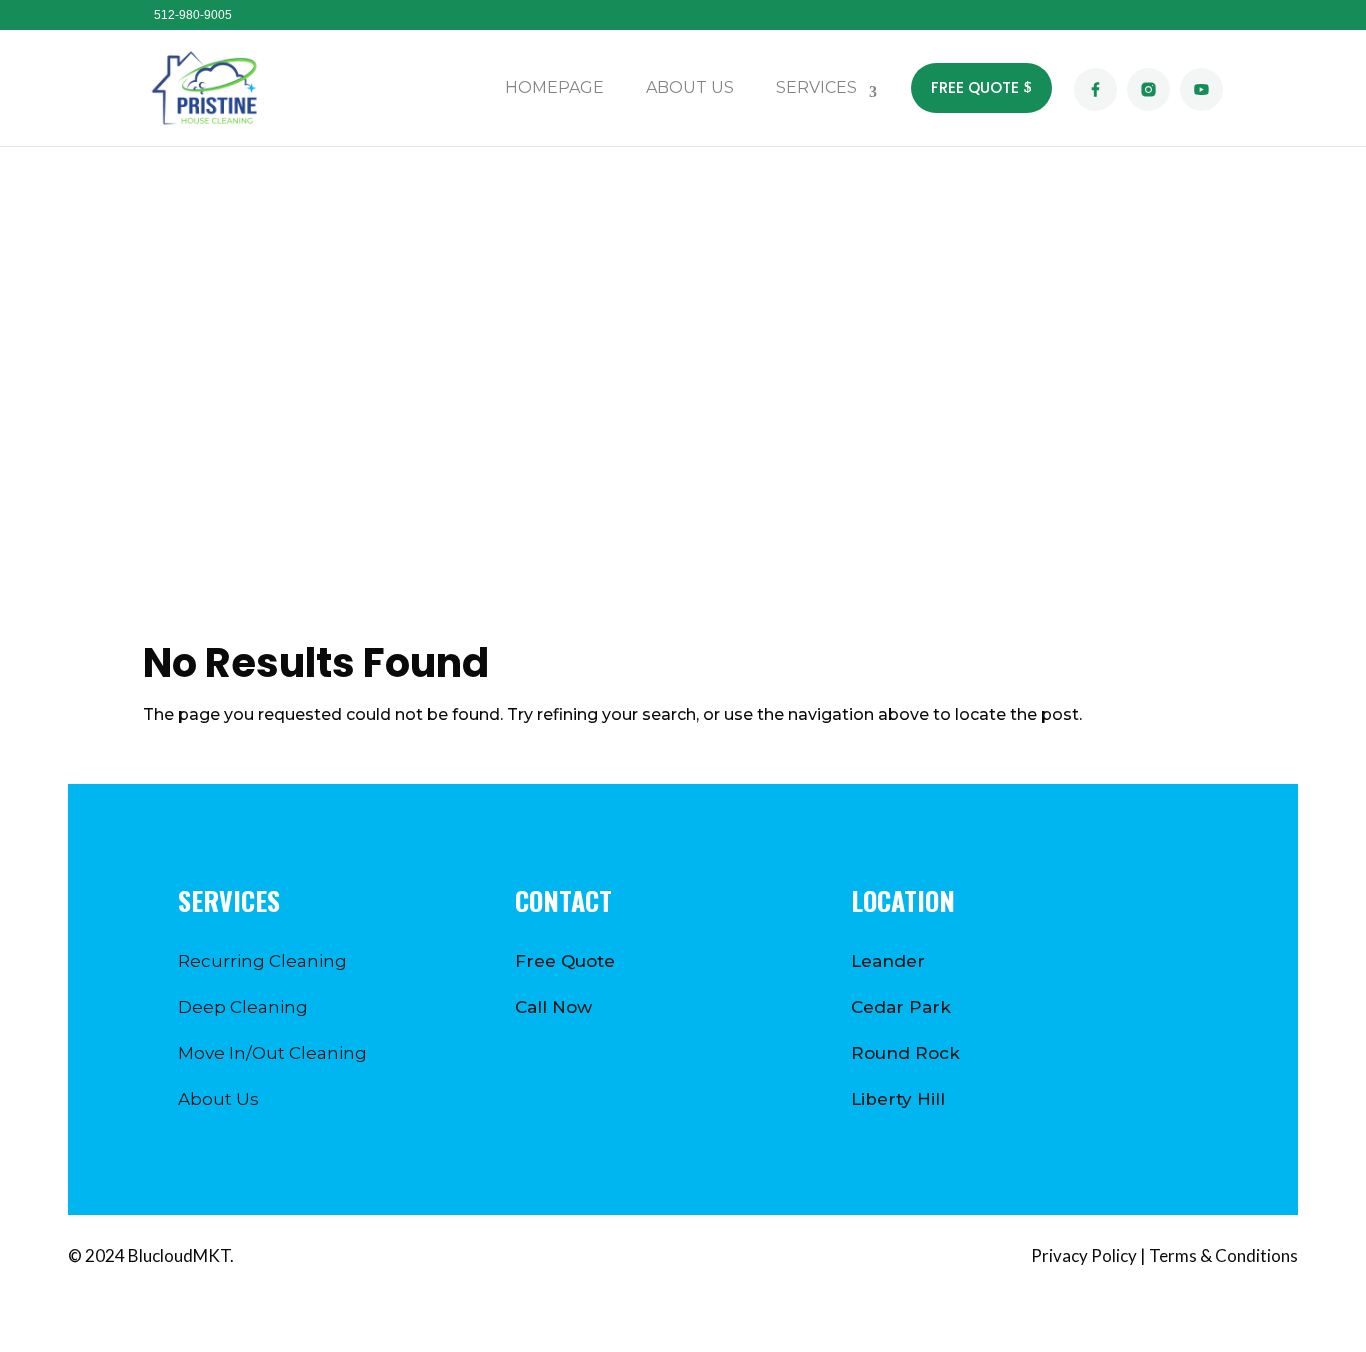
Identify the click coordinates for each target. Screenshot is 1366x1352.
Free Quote (565, 961)
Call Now (553, 1007)
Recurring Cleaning (262, 961)
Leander (888, 961)
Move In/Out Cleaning (272, 1053)
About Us (218, 1099)
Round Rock (905, 1053)
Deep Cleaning (243, 1007)
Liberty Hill (898, 1099)
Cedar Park (901, 1007)
